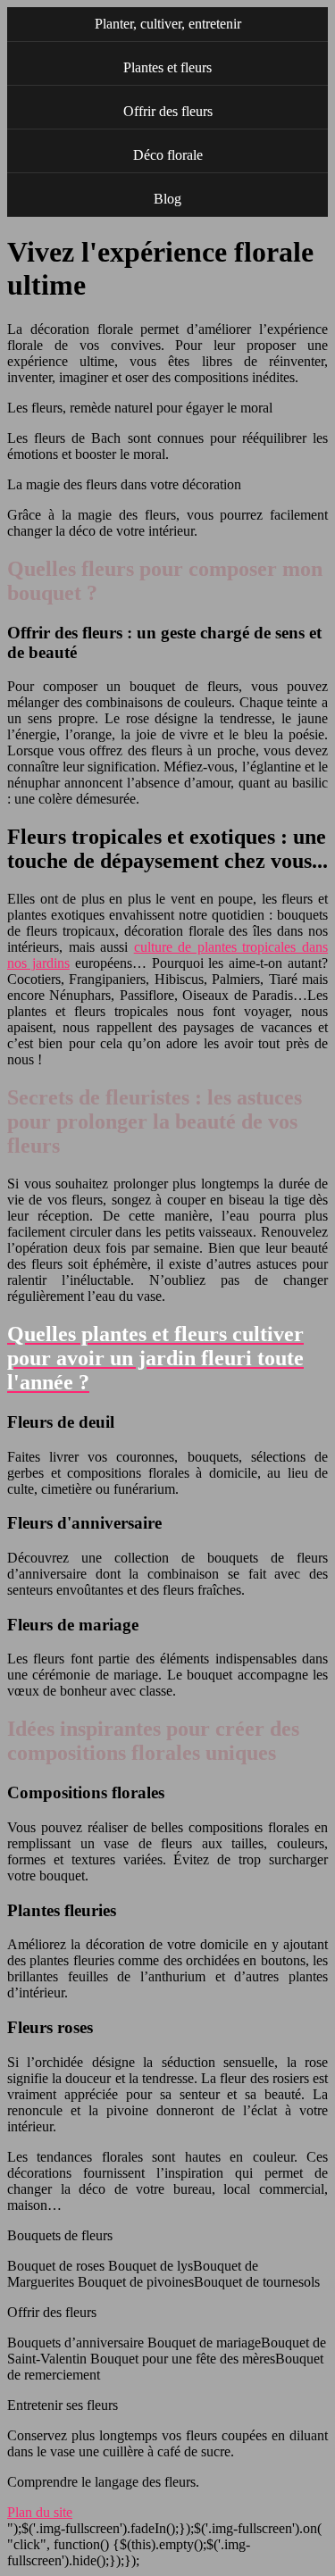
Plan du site (40, 2512)
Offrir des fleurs (168, 111)
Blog (167, 199)
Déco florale (168, 155)
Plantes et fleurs (167, 67)
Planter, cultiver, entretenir (168, 24)
